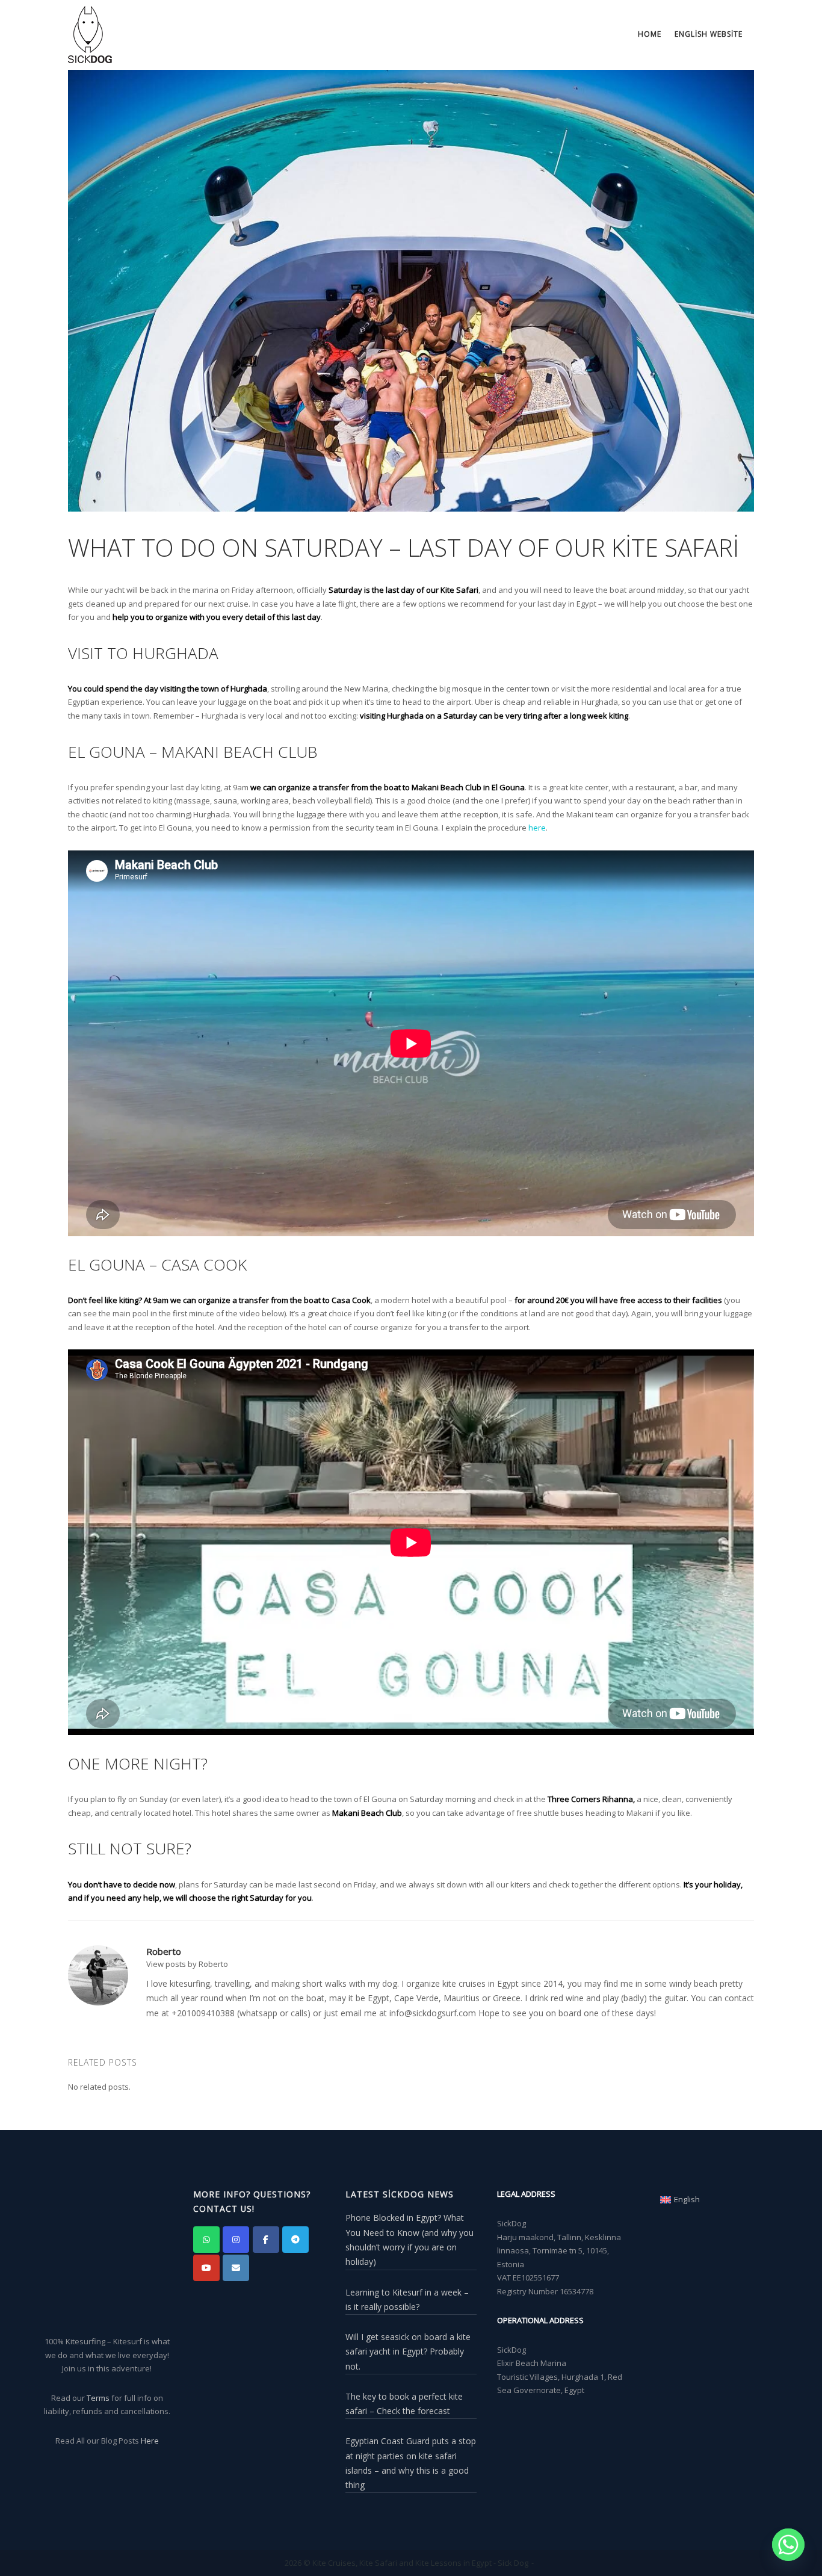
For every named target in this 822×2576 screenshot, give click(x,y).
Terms (98, 2398)
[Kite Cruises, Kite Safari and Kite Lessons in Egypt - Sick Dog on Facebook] (266, 2240)
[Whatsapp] (788, 2545)
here (537, 828)
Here (150, 2441)
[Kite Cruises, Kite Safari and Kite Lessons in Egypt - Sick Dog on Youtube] (206, 2268)
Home (650, 34)
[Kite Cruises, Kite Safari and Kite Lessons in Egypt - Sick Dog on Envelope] (236, 2268)
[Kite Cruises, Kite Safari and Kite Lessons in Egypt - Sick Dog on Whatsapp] (206, 2240)
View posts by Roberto (187, 1964)
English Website (709, 34)
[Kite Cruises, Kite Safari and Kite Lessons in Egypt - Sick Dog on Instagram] (236, 2240)
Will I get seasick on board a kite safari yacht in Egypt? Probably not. (408, 2352)
